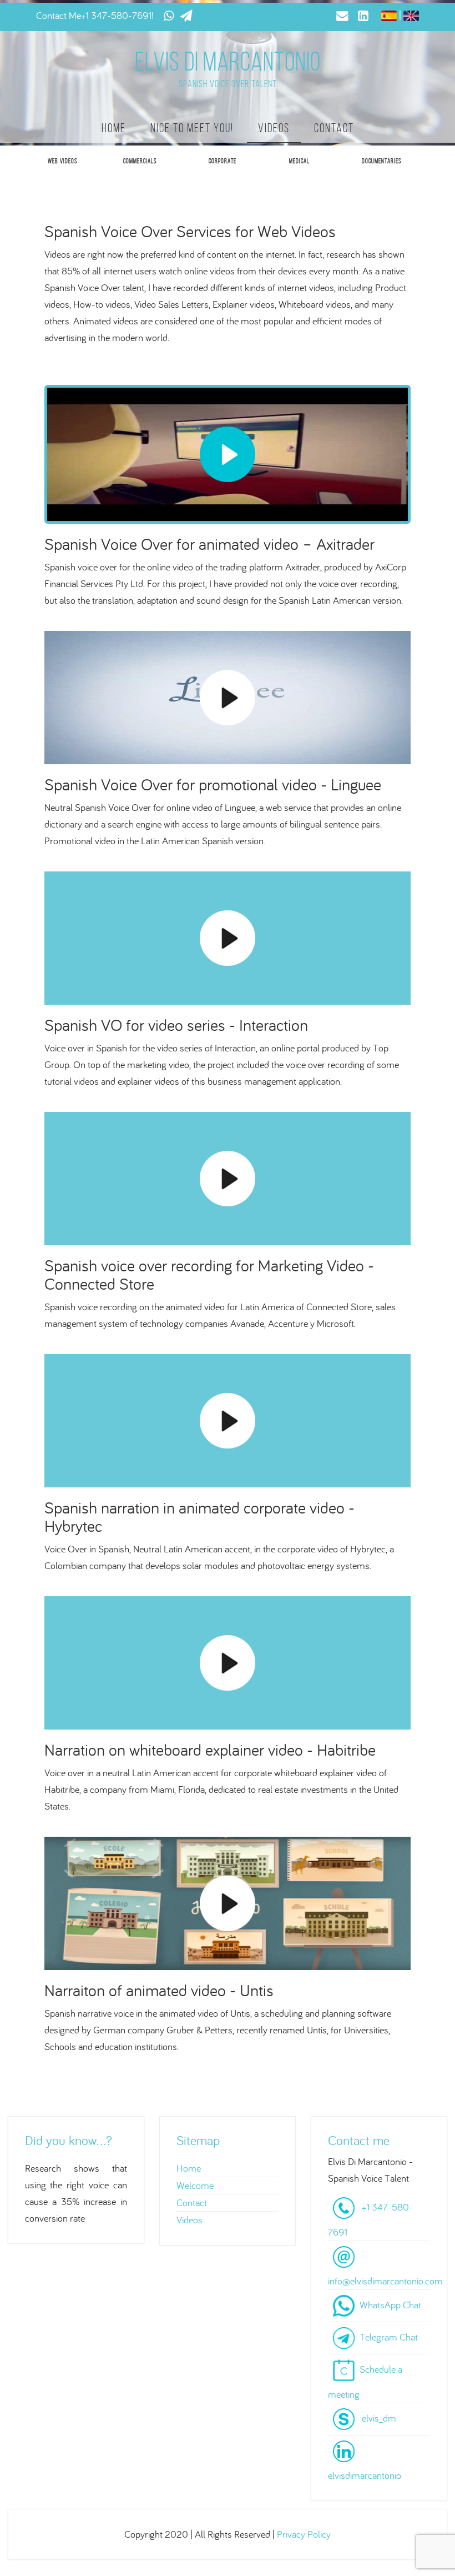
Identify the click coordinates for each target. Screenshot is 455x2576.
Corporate (223, 161)
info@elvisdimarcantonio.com (385, 2281)
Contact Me (59, 15)
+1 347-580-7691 (116, 15)
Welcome (195, 2185)
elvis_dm (379, 2418)
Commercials (140, 161)
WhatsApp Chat (390, 2305)
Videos (274, 128)
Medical (299, 161)
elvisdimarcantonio (365, 2475)
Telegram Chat (389, 2337)
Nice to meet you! (192, 128)
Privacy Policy (304, 2534)
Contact (334, 128)
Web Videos (62, 161)
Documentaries (381, 161)
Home (114, 128)
